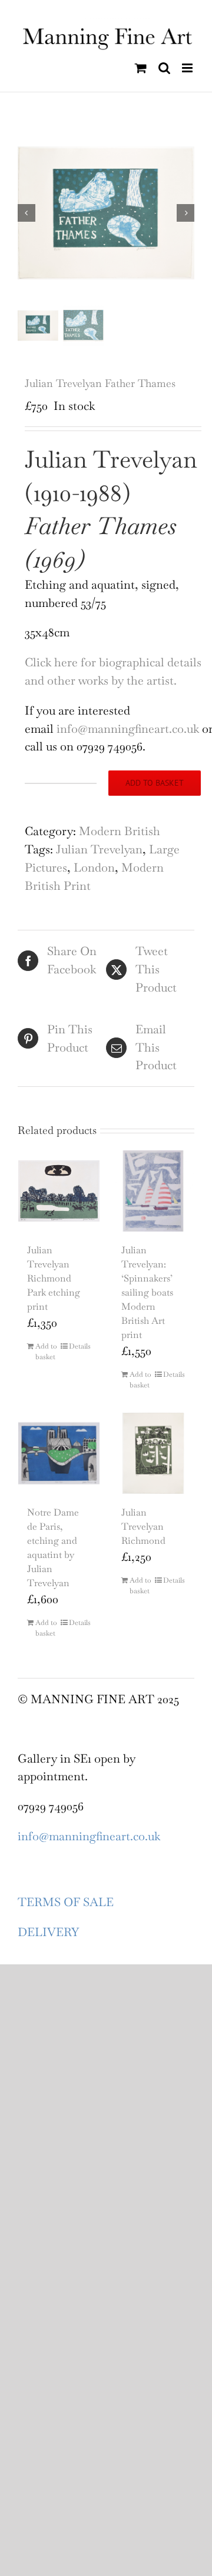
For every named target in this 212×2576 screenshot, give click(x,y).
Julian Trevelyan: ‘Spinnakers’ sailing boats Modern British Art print (147, 1292)
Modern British (120, 831)
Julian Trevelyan (99, 849)
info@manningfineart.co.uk (128, 729)
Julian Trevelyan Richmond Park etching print (54, 1278)
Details (80, 1346)
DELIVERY (48, 1932)
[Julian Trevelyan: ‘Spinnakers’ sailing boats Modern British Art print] (153, 1191)
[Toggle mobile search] (164, 68)
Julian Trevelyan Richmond (143, 1526)
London (94, 867)
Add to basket (155, 783)
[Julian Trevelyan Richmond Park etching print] (59, 1191)
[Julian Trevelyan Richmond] (153, 1453)
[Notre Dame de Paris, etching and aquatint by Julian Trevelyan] (59, 1453)
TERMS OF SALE (66, 1902)
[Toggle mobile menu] (188, 68)
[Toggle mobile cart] (141, 68)
